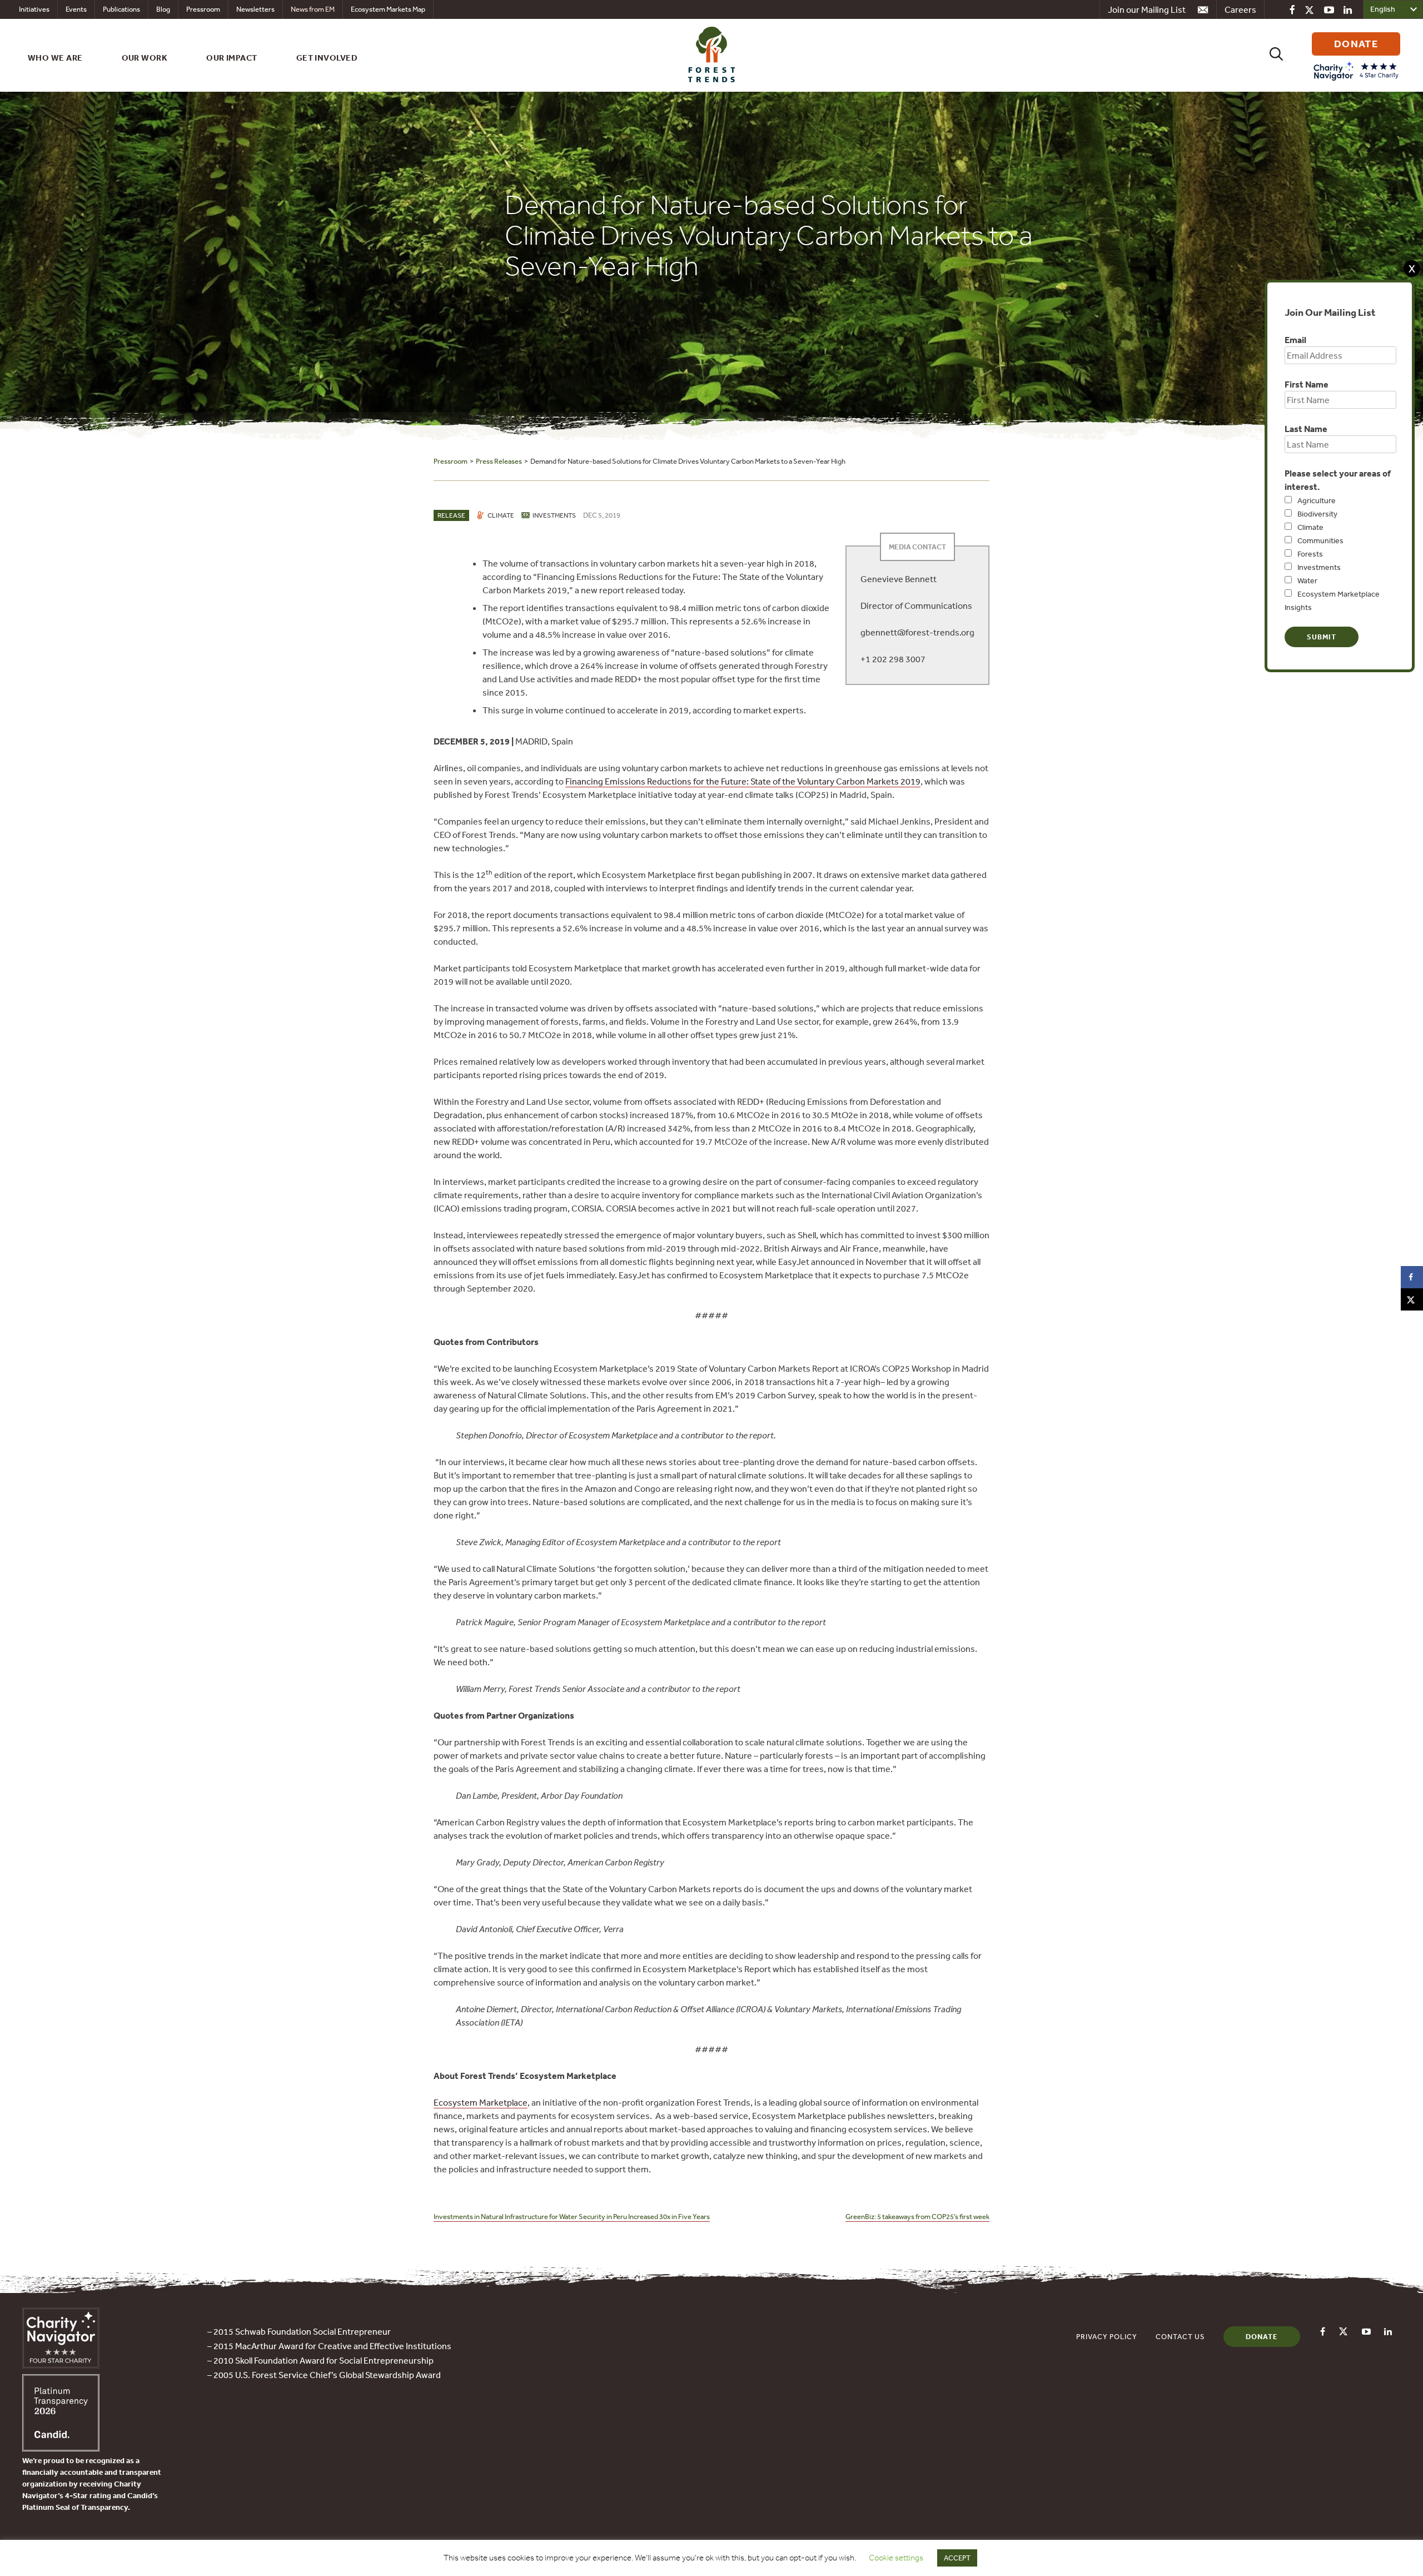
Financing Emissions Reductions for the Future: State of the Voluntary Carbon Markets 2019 (743, 781)
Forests (1310, 554)
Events (76, 9)
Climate (1310, 527)
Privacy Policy (1107, 2337)
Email (1295, 340)
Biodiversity (1317, 514)
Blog (163, 9)
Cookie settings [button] (896, 2558)
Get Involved (327, 58)
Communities (1320, 540)
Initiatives (34, 9)
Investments (1319, 567)
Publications (121, 9)
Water (1307, 580)
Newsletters (255, 9)
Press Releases (499, 461)
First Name (1307, 384)
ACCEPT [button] (957, 2558)
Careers (1240, 9)
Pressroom (203, 9)
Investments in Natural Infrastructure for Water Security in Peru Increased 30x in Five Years (572, 2217)
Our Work (145, 58)
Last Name (1306, 429)
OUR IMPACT (232, 58)
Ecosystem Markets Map (388, 9)
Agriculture (1317, 500)
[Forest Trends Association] (61, 2448)
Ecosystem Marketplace (481, 2102)
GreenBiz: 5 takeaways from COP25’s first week (917, 2217)
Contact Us (1180, 2337)
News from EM (313, 9)
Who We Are (55, 58)
